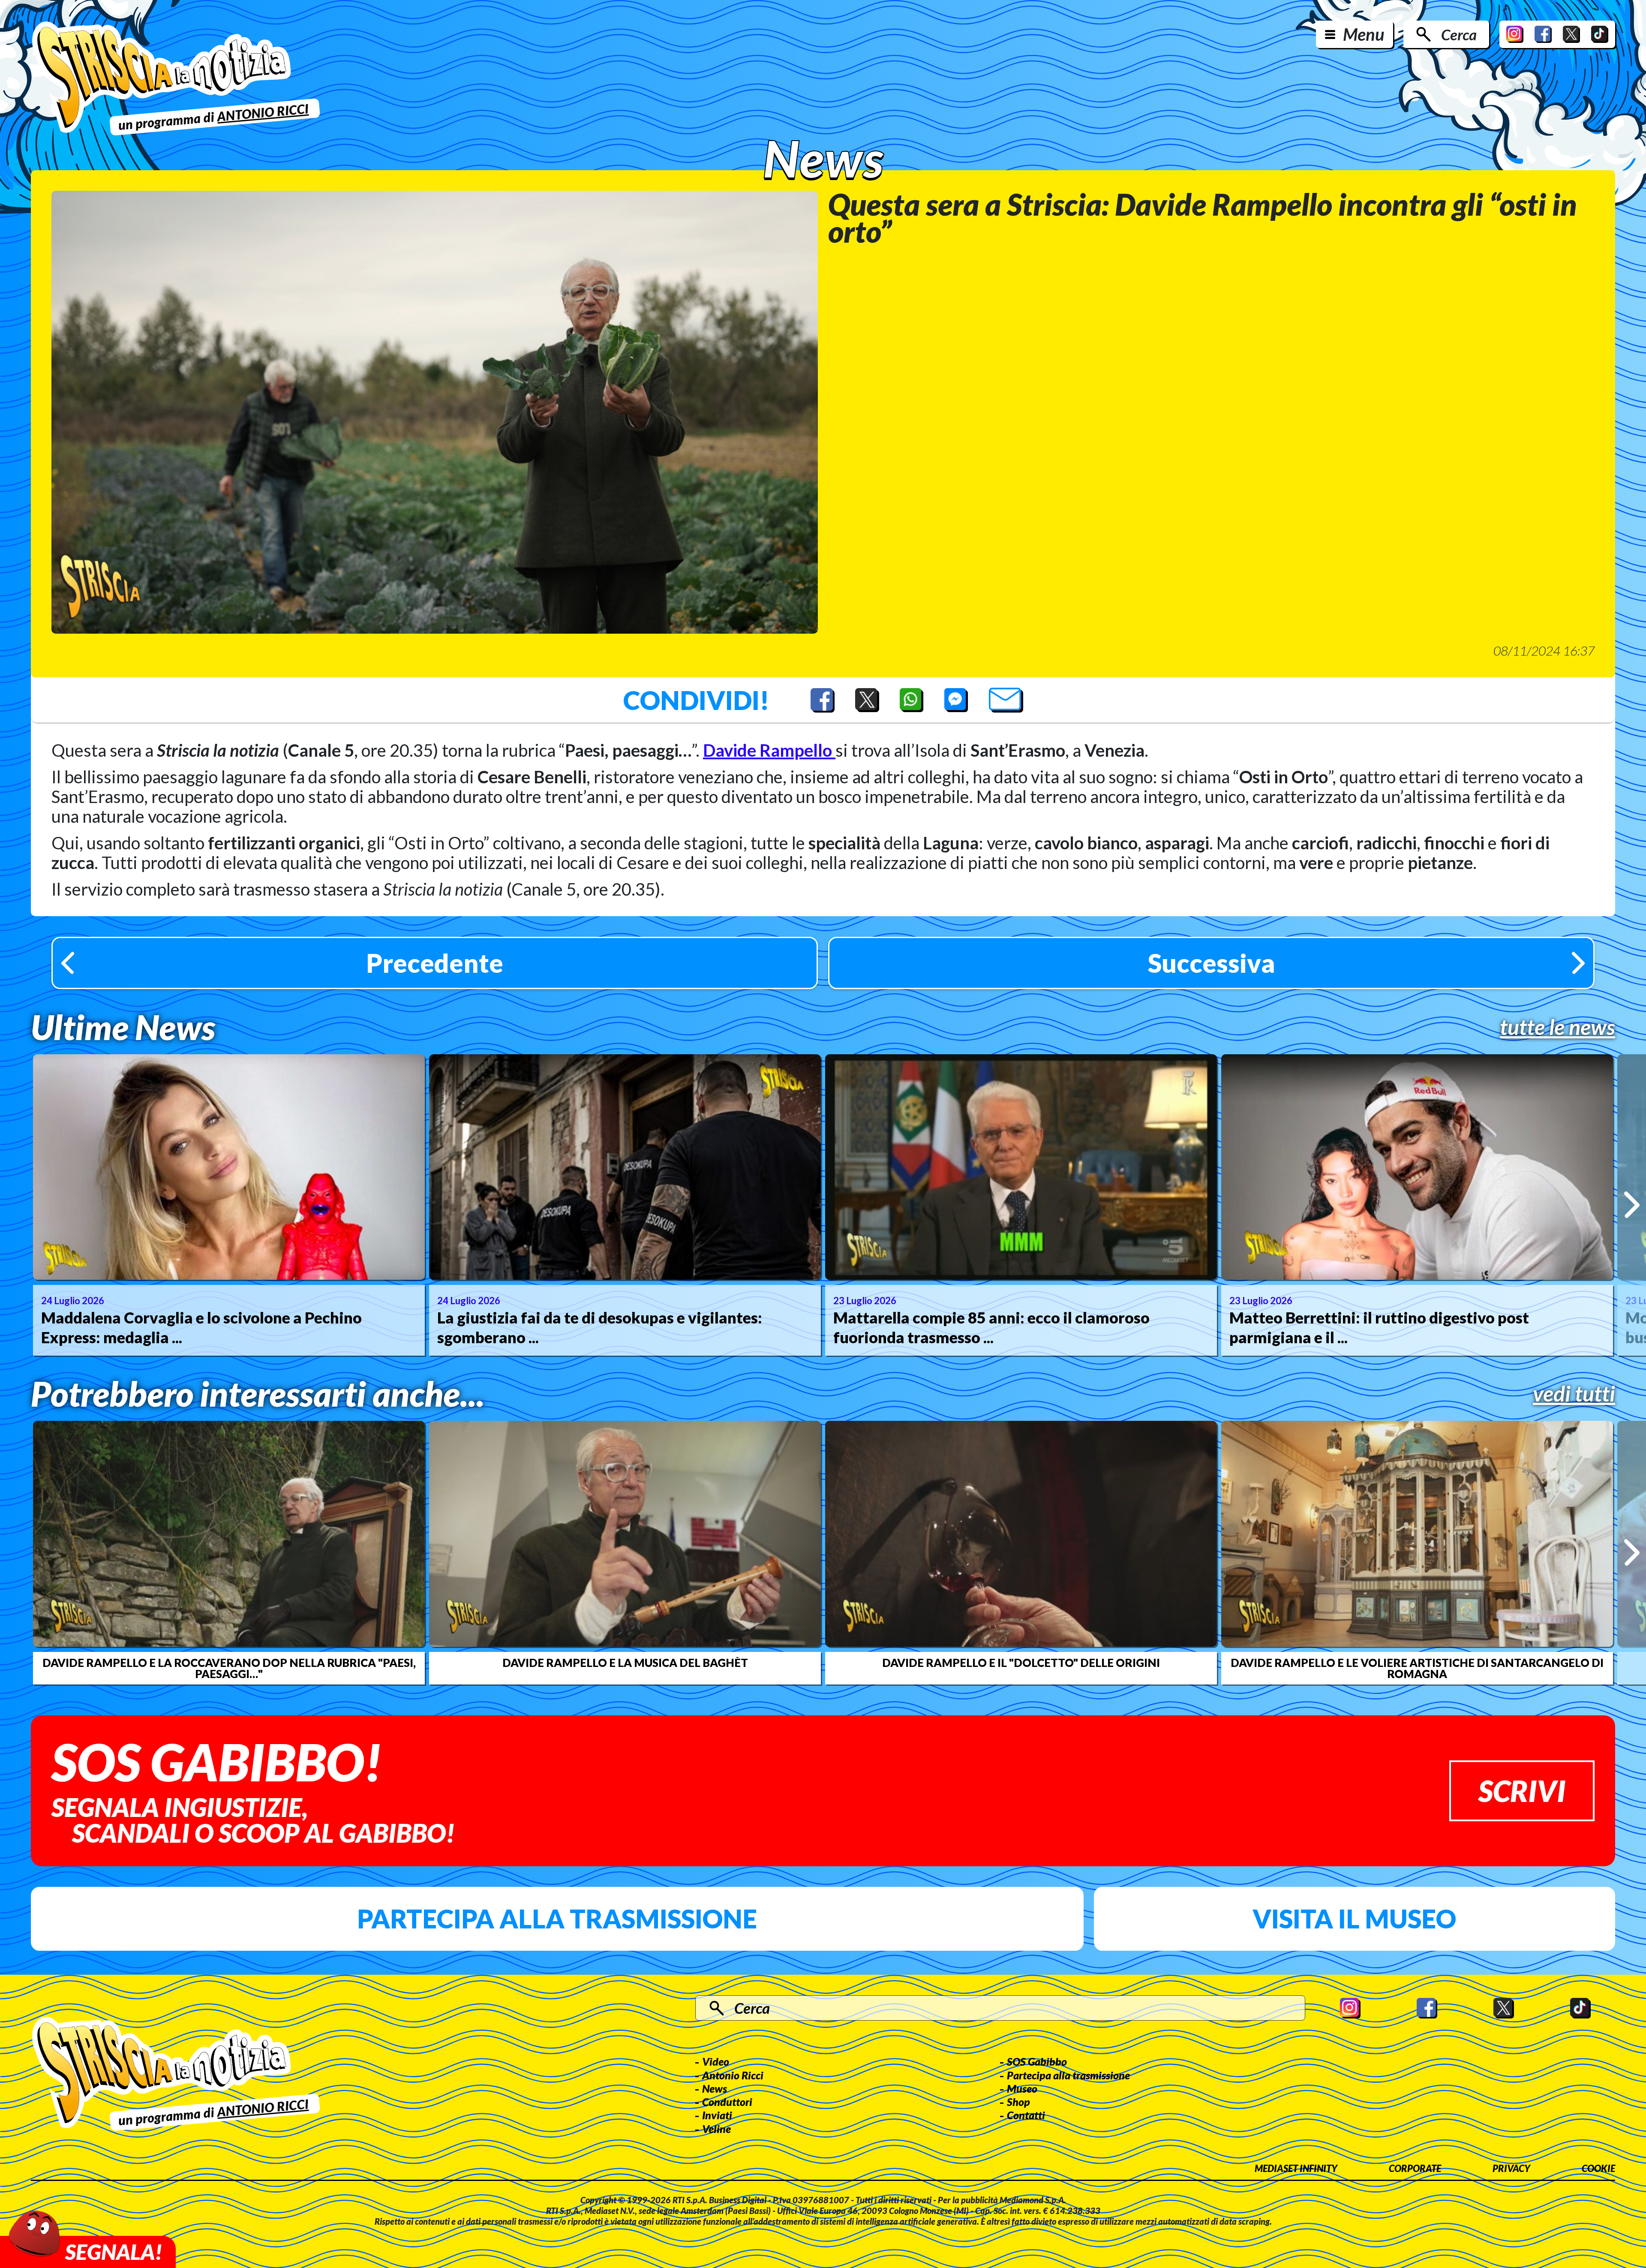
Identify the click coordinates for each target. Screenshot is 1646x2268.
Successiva (1212, 963)
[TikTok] (1600, 34)
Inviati (717, 2115)
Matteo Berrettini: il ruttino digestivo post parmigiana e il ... (1379, 1328)
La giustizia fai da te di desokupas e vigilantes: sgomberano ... (600, 1328)
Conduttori (727, 2102)
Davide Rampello (769, 750)
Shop (1018, 2102)
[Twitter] (1571, 34)
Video (716, 2061)
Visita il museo (1354, 1919)
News (715, 2088)
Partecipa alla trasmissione (557, 1919)
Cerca (1459, 34)
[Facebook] (1543, 34)
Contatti (1026, 2115)
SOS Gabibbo (1037, 2061)
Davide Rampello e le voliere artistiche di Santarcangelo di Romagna (1417, 1668)
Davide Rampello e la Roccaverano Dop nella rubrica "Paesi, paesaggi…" (229, 1668)
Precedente (435, 963)
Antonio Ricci (733, 2075)
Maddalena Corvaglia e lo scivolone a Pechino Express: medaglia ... (201, 1328)
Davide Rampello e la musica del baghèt (625, 1663)
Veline (716, 2129)
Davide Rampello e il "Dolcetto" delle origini (1021, 1663)
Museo (1022, 2088)
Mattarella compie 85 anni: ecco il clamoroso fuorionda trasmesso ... (991, 1328)
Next (1632, 1205)
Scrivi (1522, 1791)
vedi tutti (1574, 1393)
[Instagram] (1515, 34)
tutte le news (1557, 1027)
